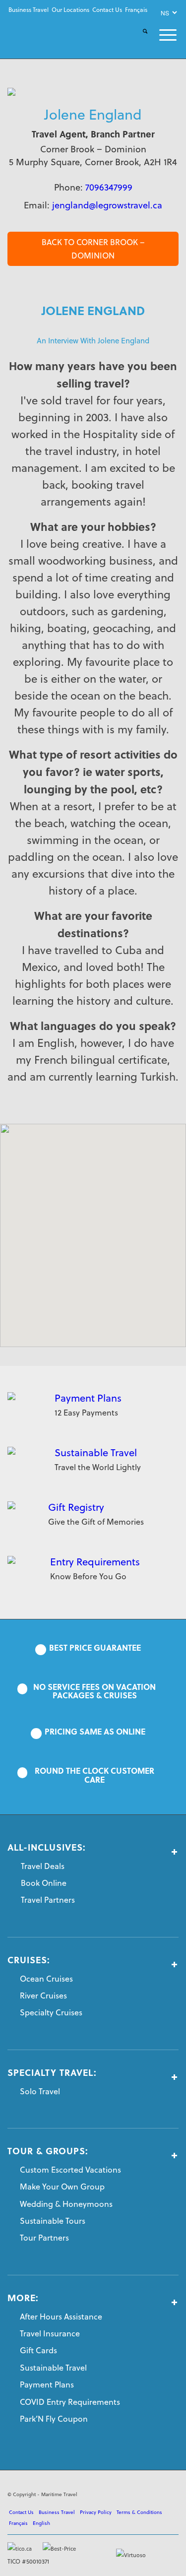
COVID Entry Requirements (70, 2402)
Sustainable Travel (96, 1452)
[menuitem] (29, 10)
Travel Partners (48, 1900)
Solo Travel (40, 2091)
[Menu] (162, 35)
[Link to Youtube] (141, 2493)
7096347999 (109, 187)
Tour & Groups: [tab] (48, 2151)
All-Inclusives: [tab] (47, 1848)
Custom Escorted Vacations (70, 2170)
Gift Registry (76, 1507)
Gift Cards (38, 2350)
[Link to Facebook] (126, 2493)
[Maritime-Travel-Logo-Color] (40, 36)
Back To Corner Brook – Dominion (93, 249)
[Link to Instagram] (156, 2493)
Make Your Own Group (62, 2187)
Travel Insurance (50, 2333)
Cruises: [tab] (29, 1960)
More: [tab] (23, 2298)
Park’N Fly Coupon (54, 2419)
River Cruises (43, 1996)
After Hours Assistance (61, 2317)
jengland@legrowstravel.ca (107, 205)
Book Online (44, 1883)
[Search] (139, 39)
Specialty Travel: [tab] (52, 2073)
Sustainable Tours (53, 2221)
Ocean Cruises (46, 1979)
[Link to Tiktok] (171, 2493)
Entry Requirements (95, 1562)
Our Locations (70, 10)
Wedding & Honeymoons (66, 2204)
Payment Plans (88, 1398)
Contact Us (107, 10)
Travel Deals (43, 1866)
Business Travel (29, 10)
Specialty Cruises (51, 2012)
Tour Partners (44, 2238)
